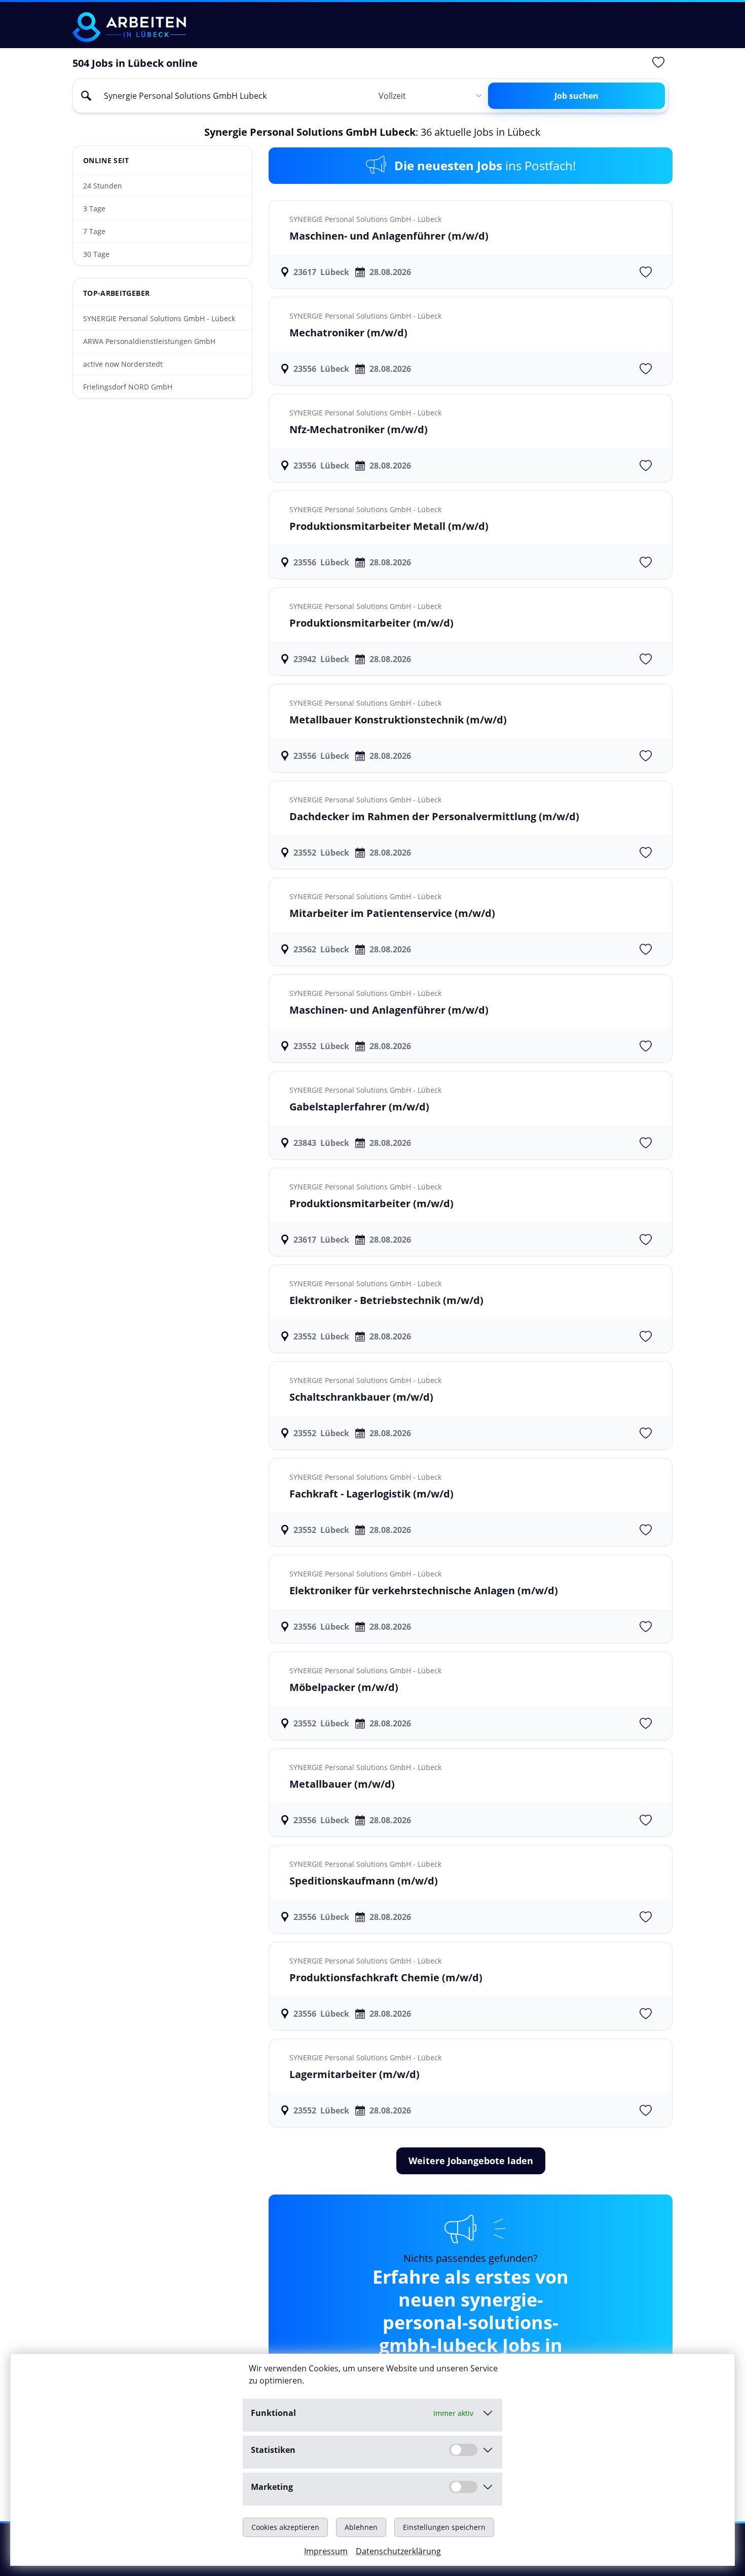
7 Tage (94, 231)
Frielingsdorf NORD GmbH (128, 387)
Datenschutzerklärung (398, 2551)
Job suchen (576, 96)
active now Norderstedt (123, 364)
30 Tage (96, 254)
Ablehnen (361, 2527)
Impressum (326, 2551)
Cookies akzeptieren (285, 2527)
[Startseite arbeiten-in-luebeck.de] (129, 27)
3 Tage (94, 208)
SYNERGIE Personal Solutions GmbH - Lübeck (159, 318)
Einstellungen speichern (444, 2527)
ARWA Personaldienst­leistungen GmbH (149, 341)
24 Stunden (103, 186)
